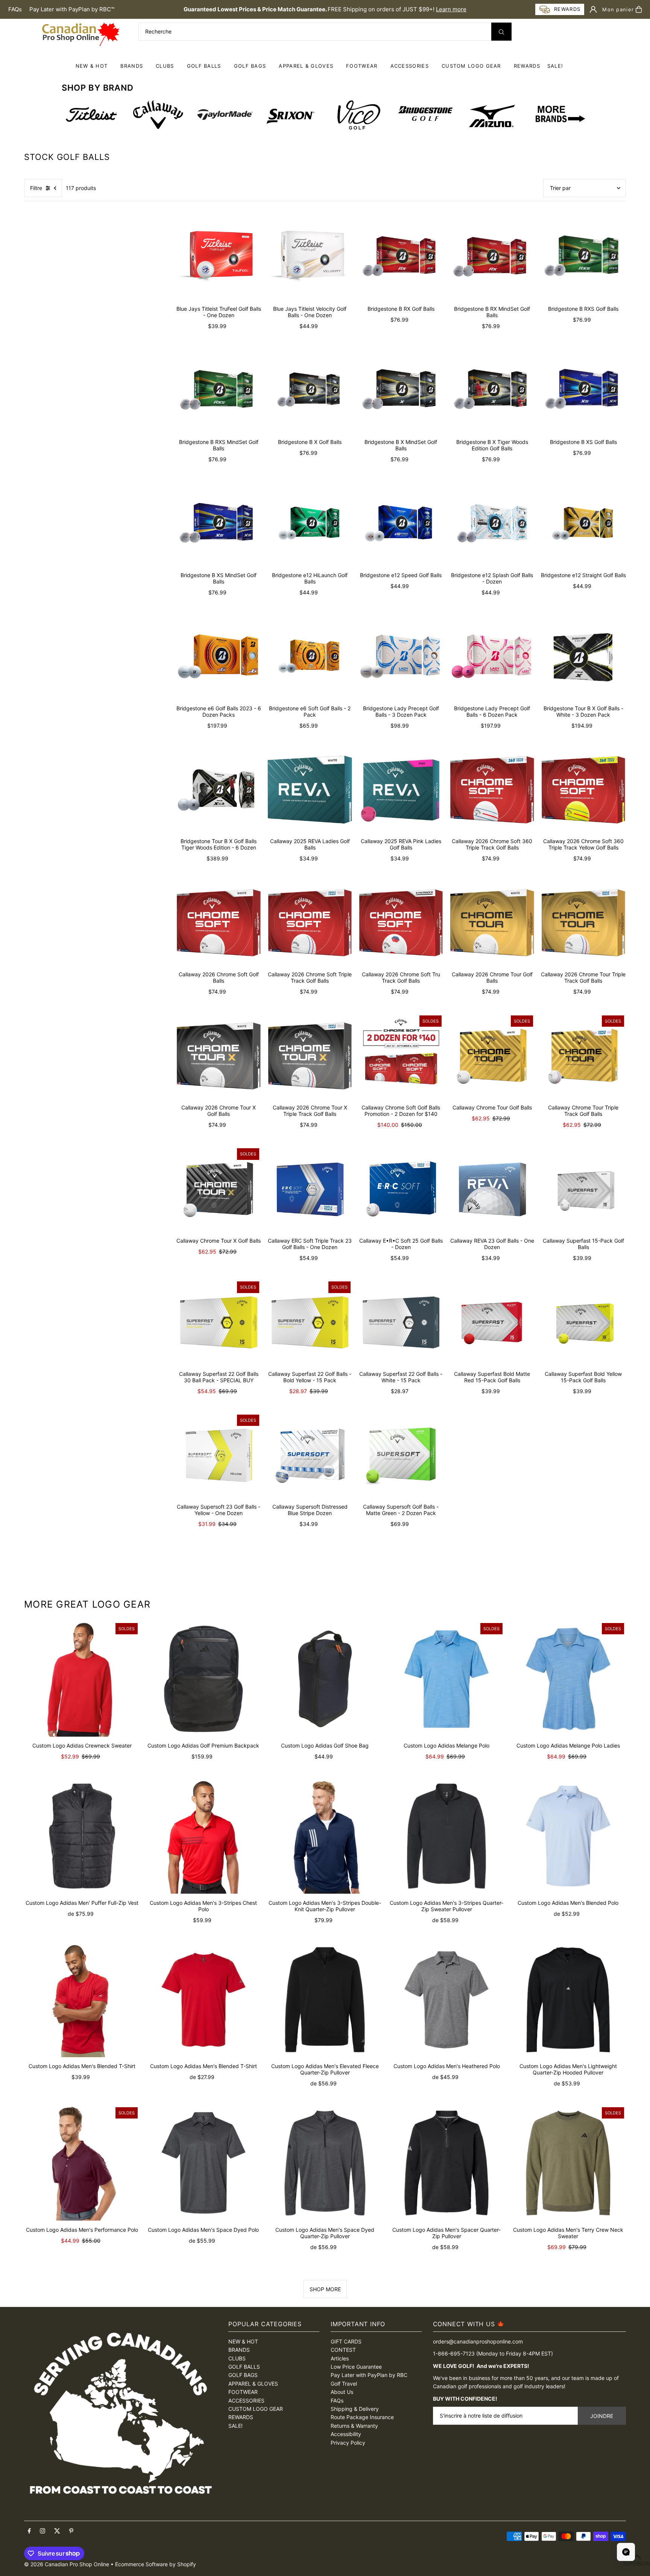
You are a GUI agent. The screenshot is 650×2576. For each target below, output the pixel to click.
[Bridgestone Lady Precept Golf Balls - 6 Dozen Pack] (492, 657)
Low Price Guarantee (356, 2367)
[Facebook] (29, 2531)
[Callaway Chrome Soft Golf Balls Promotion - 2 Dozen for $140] (401, 1056)
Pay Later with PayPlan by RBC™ (72, 9)
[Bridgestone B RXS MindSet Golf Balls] (219, 391)
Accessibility (346, 2434)
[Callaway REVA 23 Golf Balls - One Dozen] (492, 1189)
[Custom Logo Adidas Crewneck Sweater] (82, 1679)
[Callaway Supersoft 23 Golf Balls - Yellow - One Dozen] (219, 1455)
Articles (340, 2358)
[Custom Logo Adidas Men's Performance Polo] (82, 2163)
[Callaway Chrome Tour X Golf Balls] (219, 1189)
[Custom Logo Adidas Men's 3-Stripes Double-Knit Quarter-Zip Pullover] (325, 1836)
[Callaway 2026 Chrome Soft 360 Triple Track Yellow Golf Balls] (583, 790)
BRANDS (132, 66)
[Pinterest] (71, 2531)
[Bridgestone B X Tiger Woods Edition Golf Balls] (492, 391)
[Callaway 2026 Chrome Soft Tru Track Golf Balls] (401, 923)
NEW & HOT (92, 66)
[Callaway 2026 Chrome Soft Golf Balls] (219, 923)
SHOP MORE (325, 2289)
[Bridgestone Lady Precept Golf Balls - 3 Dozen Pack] (401, 657)
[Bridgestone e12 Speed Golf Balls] (401, 523)
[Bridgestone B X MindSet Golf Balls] (401, 391)
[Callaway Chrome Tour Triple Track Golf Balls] (583, 1056)
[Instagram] (43, 2531)
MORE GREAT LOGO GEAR (87, 1604)
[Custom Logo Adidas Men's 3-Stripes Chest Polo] (203, 1836)
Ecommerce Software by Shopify (156, 2564)
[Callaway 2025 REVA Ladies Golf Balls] (310, 790)
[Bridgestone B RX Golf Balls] (401, 257)
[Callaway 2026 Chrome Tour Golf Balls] (492, 923)
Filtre (36, 188)
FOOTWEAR (362, 66)
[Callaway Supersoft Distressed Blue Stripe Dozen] (310, 1455)
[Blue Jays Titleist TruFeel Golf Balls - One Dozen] (219, 257)
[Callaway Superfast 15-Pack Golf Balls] (583, 1189)
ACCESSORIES (410, 66)
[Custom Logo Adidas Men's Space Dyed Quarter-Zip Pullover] (325, 2163)
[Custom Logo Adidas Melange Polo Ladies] (568, 1679)
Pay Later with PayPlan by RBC (369, 2375)
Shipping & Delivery (355, 2409)
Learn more (451, 9)
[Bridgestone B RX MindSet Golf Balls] (492, 257)
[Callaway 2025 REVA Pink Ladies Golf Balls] (401, 790)
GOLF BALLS (204, 66)
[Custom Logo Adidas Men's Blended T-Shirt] (82, 1999)
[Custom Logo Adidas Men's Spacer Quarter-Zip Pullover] (447, 2163)
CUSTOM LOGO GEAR (471, 66)
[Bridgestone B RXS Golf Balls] (583, 257)
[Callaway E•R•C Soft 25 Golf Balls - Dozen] (401, 1189)
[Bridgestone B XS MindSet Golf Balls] (219, 523)
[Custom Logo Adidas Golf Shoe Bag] (325, 1679)
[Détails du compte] (593, 9)
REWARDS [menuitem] (527, 66)
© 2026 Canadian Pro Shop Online (67, 2564)
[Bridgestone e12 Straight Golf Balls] (583, 523)
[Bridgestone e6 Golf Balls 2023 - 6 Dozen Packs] (219, 657)
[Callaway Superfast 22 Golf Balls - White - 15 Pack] (401, 1322)
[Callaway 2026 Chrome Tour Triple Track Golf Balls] (583, 923)
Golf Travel (344, 2384)
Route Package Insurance (362, 2417)
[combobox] (325, 32)
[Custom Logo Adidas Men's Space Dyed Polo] (203, 2163)
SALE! (555, 66)
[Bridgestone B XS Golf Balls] (583, 391)
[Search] (501, 32)
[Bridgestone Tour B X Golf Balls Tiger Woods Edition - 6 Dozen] (219, 790)
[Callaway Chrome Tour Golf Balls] (492, 1056)
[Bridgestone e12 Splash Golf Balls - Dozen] (492, 523)
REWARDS (241, 2417)
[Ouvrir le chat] (626, 2552)
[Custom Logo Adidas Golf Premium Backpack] (203, 1679)
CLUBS (165, 66)
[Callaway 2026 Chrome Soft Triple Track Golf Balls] (310, 923)
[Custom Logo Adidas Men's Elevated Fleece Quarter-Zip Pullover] (325, 1999)
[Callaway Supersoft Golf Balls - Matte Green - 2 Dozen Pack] (401, 1455)
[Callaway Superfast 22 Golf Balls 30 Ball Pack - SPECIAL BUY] (219, 1322)
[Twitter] (57, 2531)
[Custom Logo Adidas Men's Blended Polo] (568, 1836)
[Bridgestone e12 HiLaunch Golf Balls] (310, 523)
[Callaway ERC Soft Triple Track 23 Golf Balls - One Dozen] (310, 1189)
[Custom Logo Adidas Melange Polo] (447, 1679)
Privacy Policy (348, 2443)
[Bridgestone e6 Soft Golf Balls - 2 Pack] (310, 657)
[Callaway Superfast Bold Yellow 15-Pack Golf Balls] (583, 1322)
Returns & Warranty (354, 2426)
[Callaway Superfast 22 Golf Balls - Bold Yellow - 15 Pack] (310, 1322)
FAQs (15, 9)
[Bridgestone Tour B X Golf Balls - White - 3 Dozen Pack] (583, 657)
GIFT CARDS (346, 2341)
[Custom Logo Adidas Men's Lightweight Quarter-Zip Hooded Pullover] (568, 1999)
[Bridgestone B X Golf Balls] (310, 391)
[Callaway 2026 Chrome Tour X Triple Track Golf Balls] (310, 1056)
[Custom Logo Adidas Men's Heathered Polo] (447, 1999)
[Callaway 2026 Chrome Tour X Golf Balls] (219, 1056)
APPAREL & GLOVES (306, 66)
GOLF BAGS (250, 66)
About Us (342, 2392)
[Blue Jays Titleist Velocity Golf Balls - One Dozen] (310, 257)
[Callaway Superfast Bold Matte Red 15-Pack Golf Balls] (492, 1322)
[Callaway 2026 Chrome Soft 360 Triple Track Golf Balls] (492, 790)
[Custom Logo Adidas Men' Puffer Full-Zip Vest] (82, 1836)
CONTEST (343, 2350)
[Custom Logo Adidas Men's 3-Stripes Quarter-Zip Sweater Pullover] (447, 1836)
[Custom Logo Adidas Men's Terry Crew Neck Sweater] (568, 2163)
